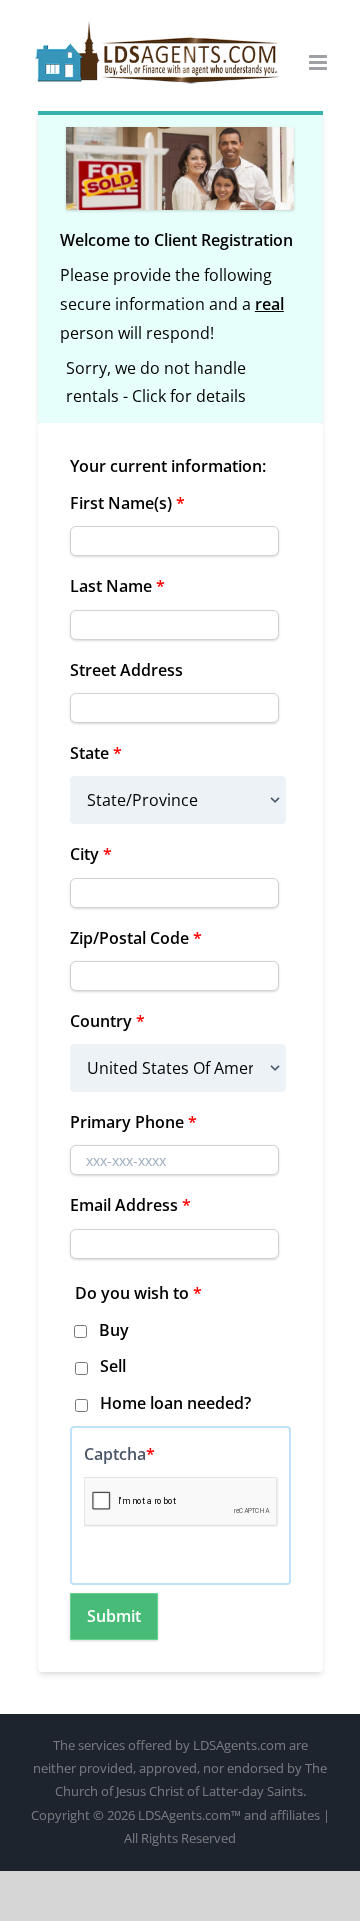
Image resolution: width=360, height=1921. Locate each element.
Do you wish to (138, 1293)
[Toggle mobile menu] (319, 62)
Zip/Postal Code (136, 938)
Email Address (130, 1205)
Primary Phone (133, 1122)
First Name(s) (127, 503)
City (91, 854)
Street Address (126, 670)
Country (107, 1021)
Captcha (119, 1454)
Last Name (117, 586)
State (96, 753)
